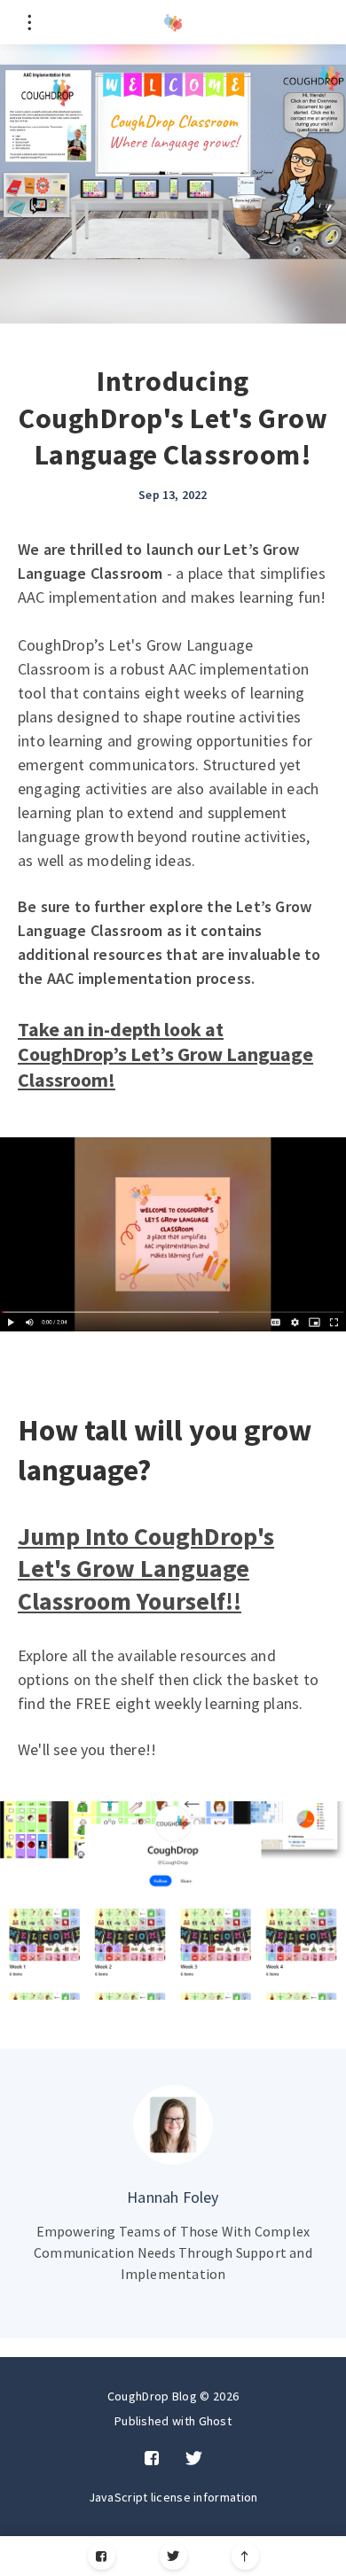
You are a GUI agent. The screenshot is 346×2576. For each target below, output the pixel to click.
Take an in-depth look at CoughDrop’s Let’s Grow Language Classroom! (165, 1054)
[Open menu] (29, 22)
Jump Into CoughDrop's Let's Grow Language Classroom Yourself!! (146, 1569)
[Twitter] (173, 2556)
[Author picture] (173, 2125)
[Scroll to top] (245, 2556)
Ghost (216, 2421)
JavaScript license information (173, 2497)
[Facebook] (102, 2556)
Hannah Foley (173, 2197)
